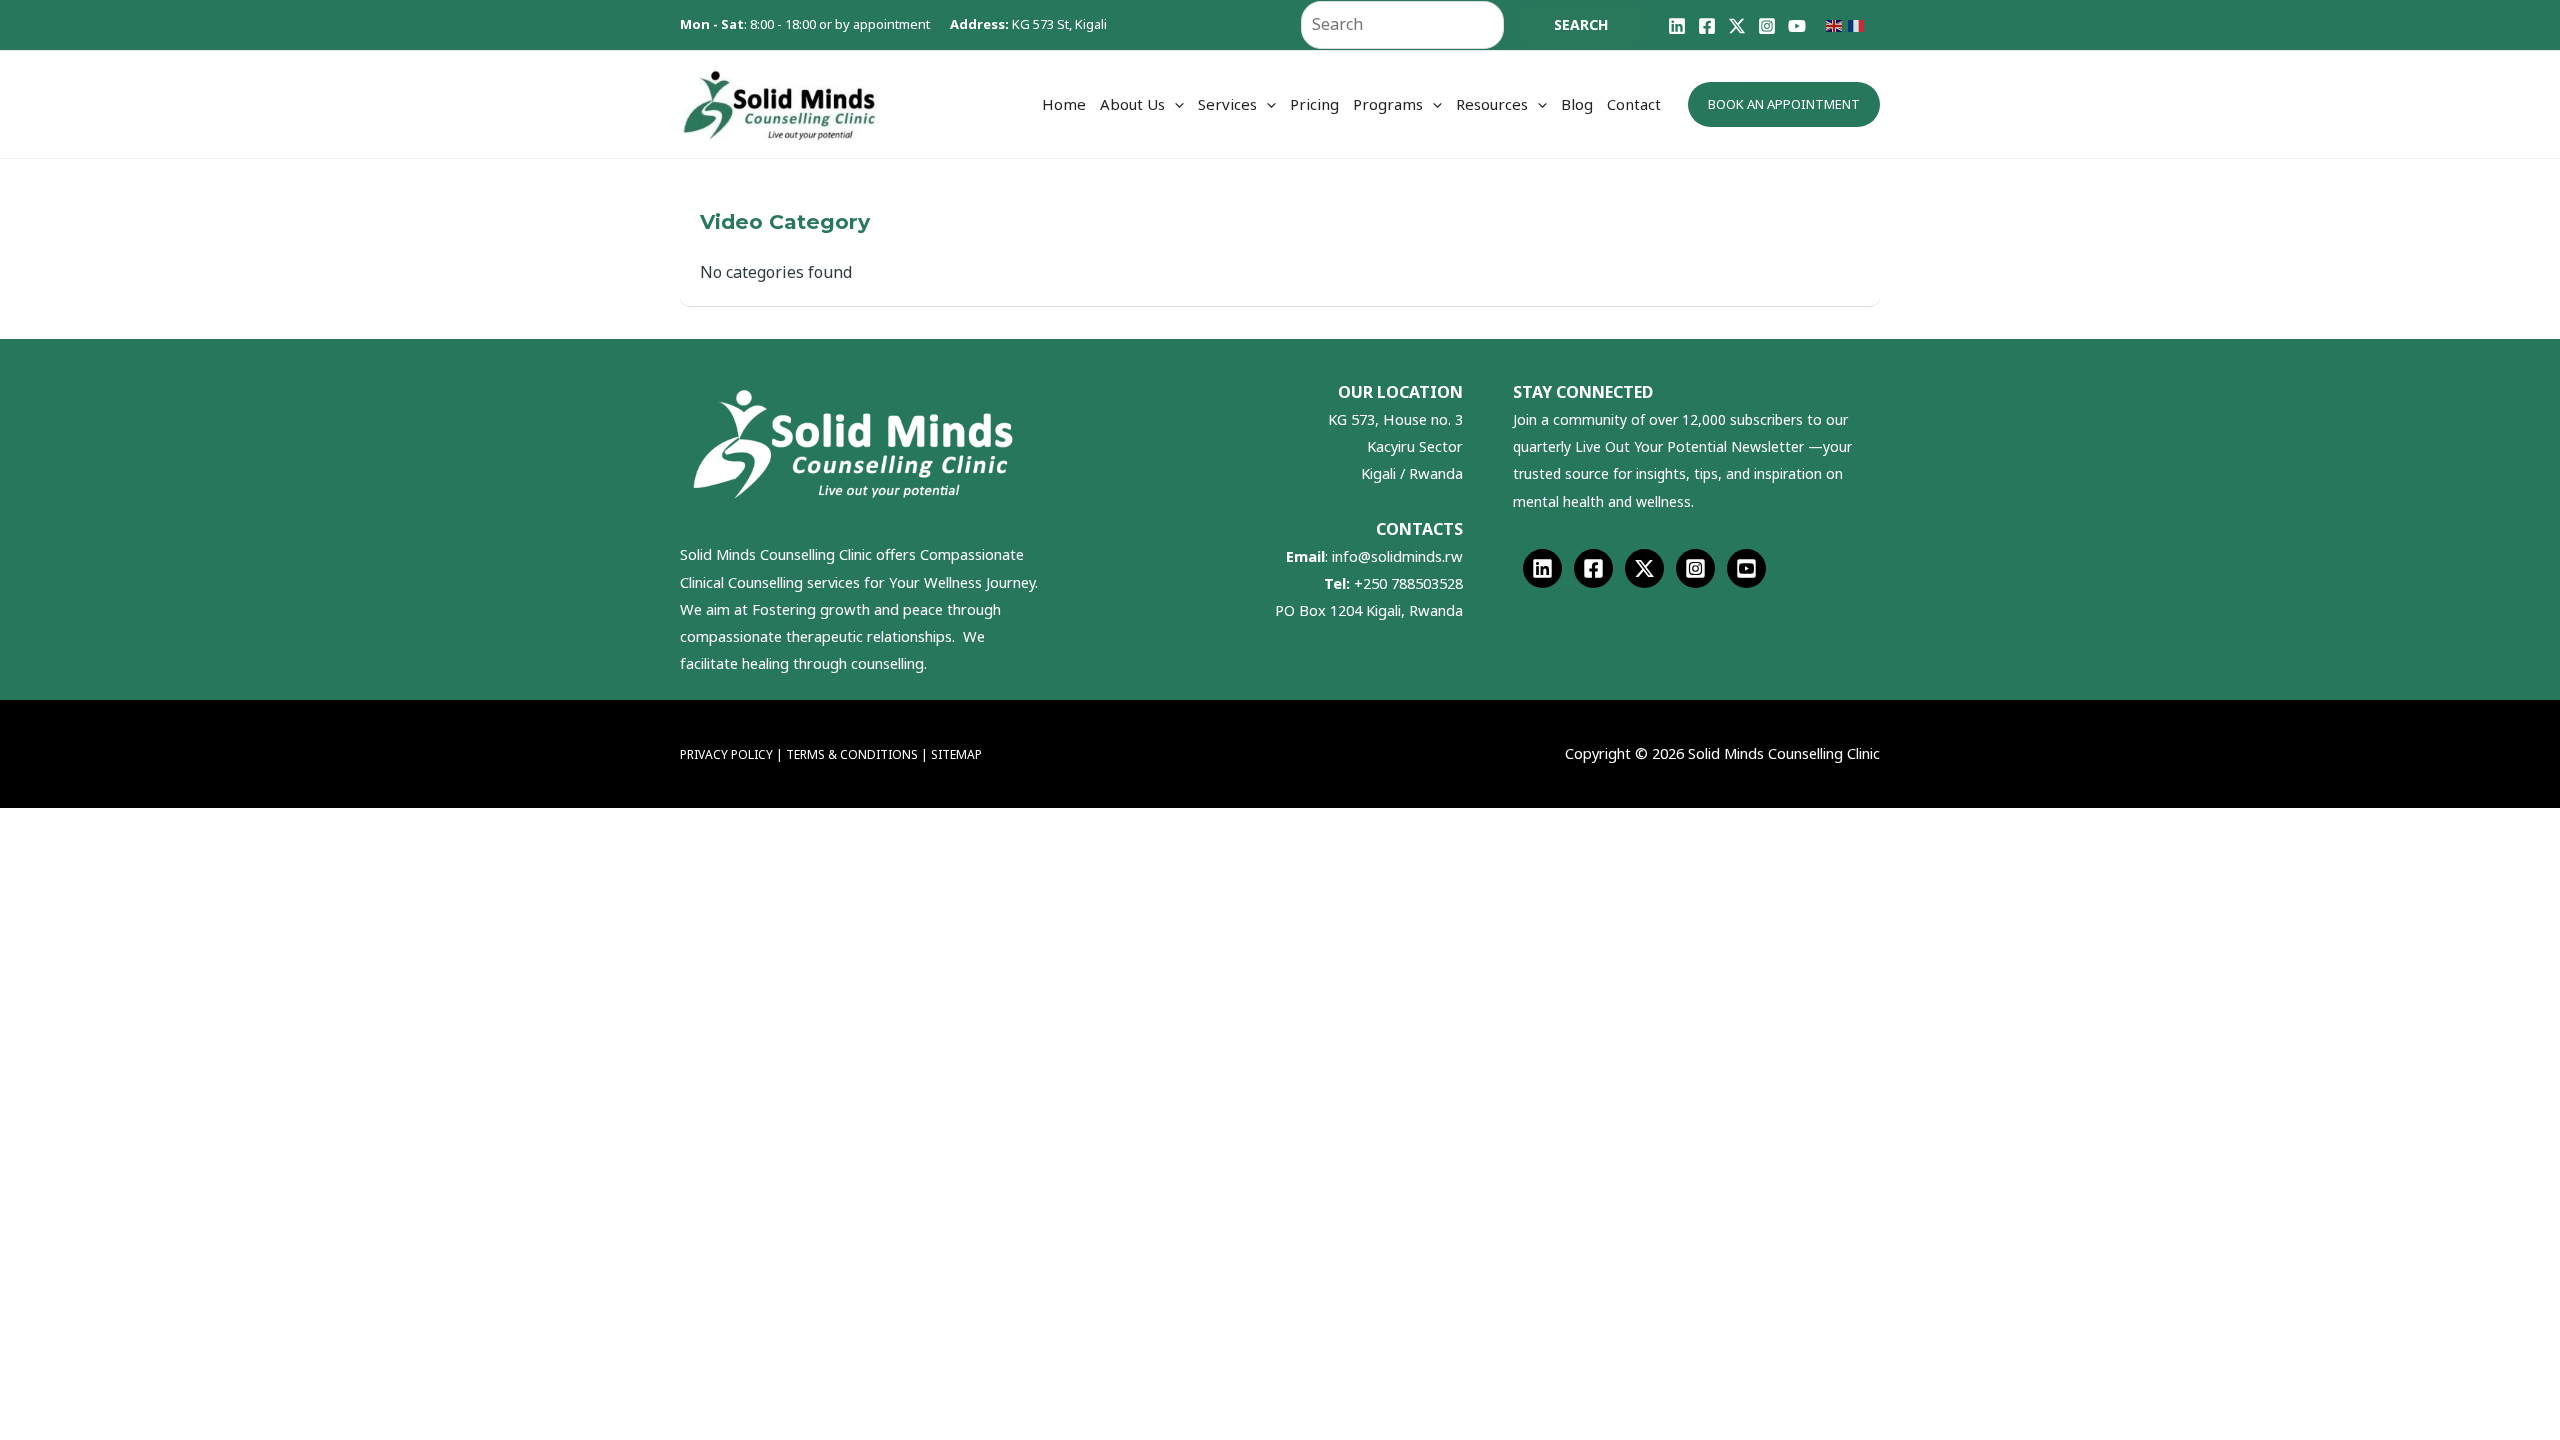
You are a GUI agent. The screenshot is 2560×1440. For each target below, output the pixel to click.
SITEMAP (956, 754)
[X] (1737, 26)
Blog (1577, 104)
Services (1227, 104)
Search (1581, 24)
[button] (1174, 104)
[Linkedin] (1677, 26)
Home (1064, 104)
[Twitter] (1644, 568)
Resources (1492, 104)
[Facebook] (1707, 26)
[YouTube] (1797, 26)
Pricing (1314, 104)
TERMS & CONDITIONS (853, 754)
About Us (1132, 104)
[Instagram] (1767, 26)
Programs (1388, 104)
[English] (1837, 24)
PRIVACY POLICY (726, 754)
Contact (1634, 104)
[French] (1859, 24)
